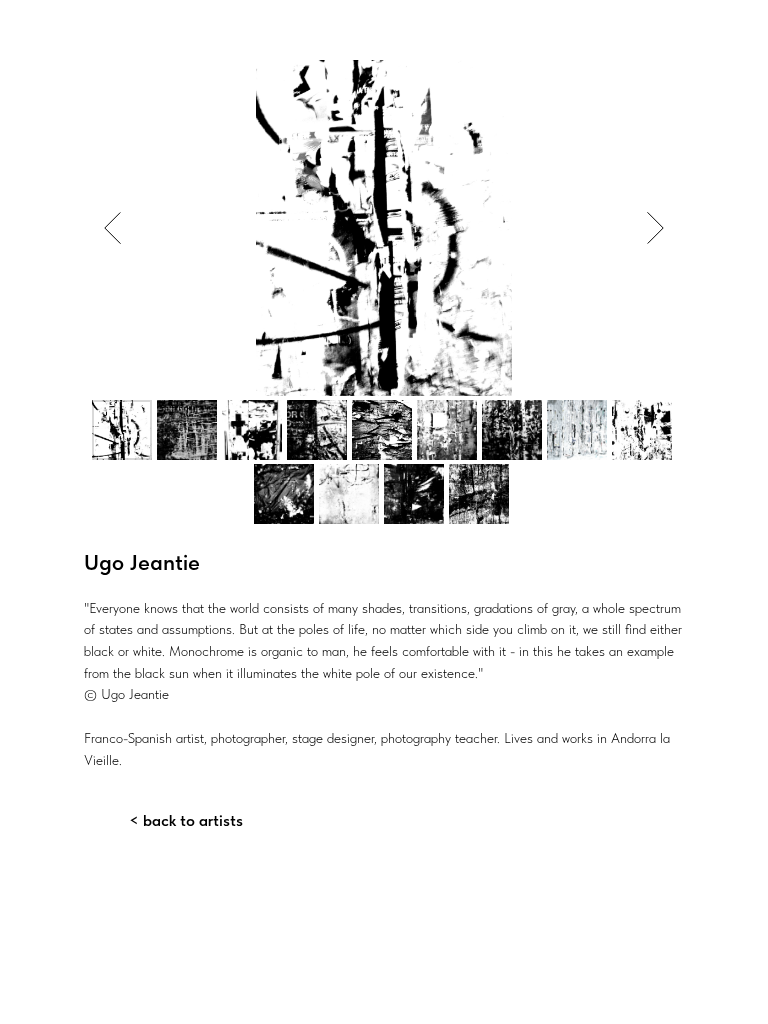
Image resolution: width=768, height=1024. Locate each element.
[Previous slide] (112, 228)
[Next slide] (655, 228)
